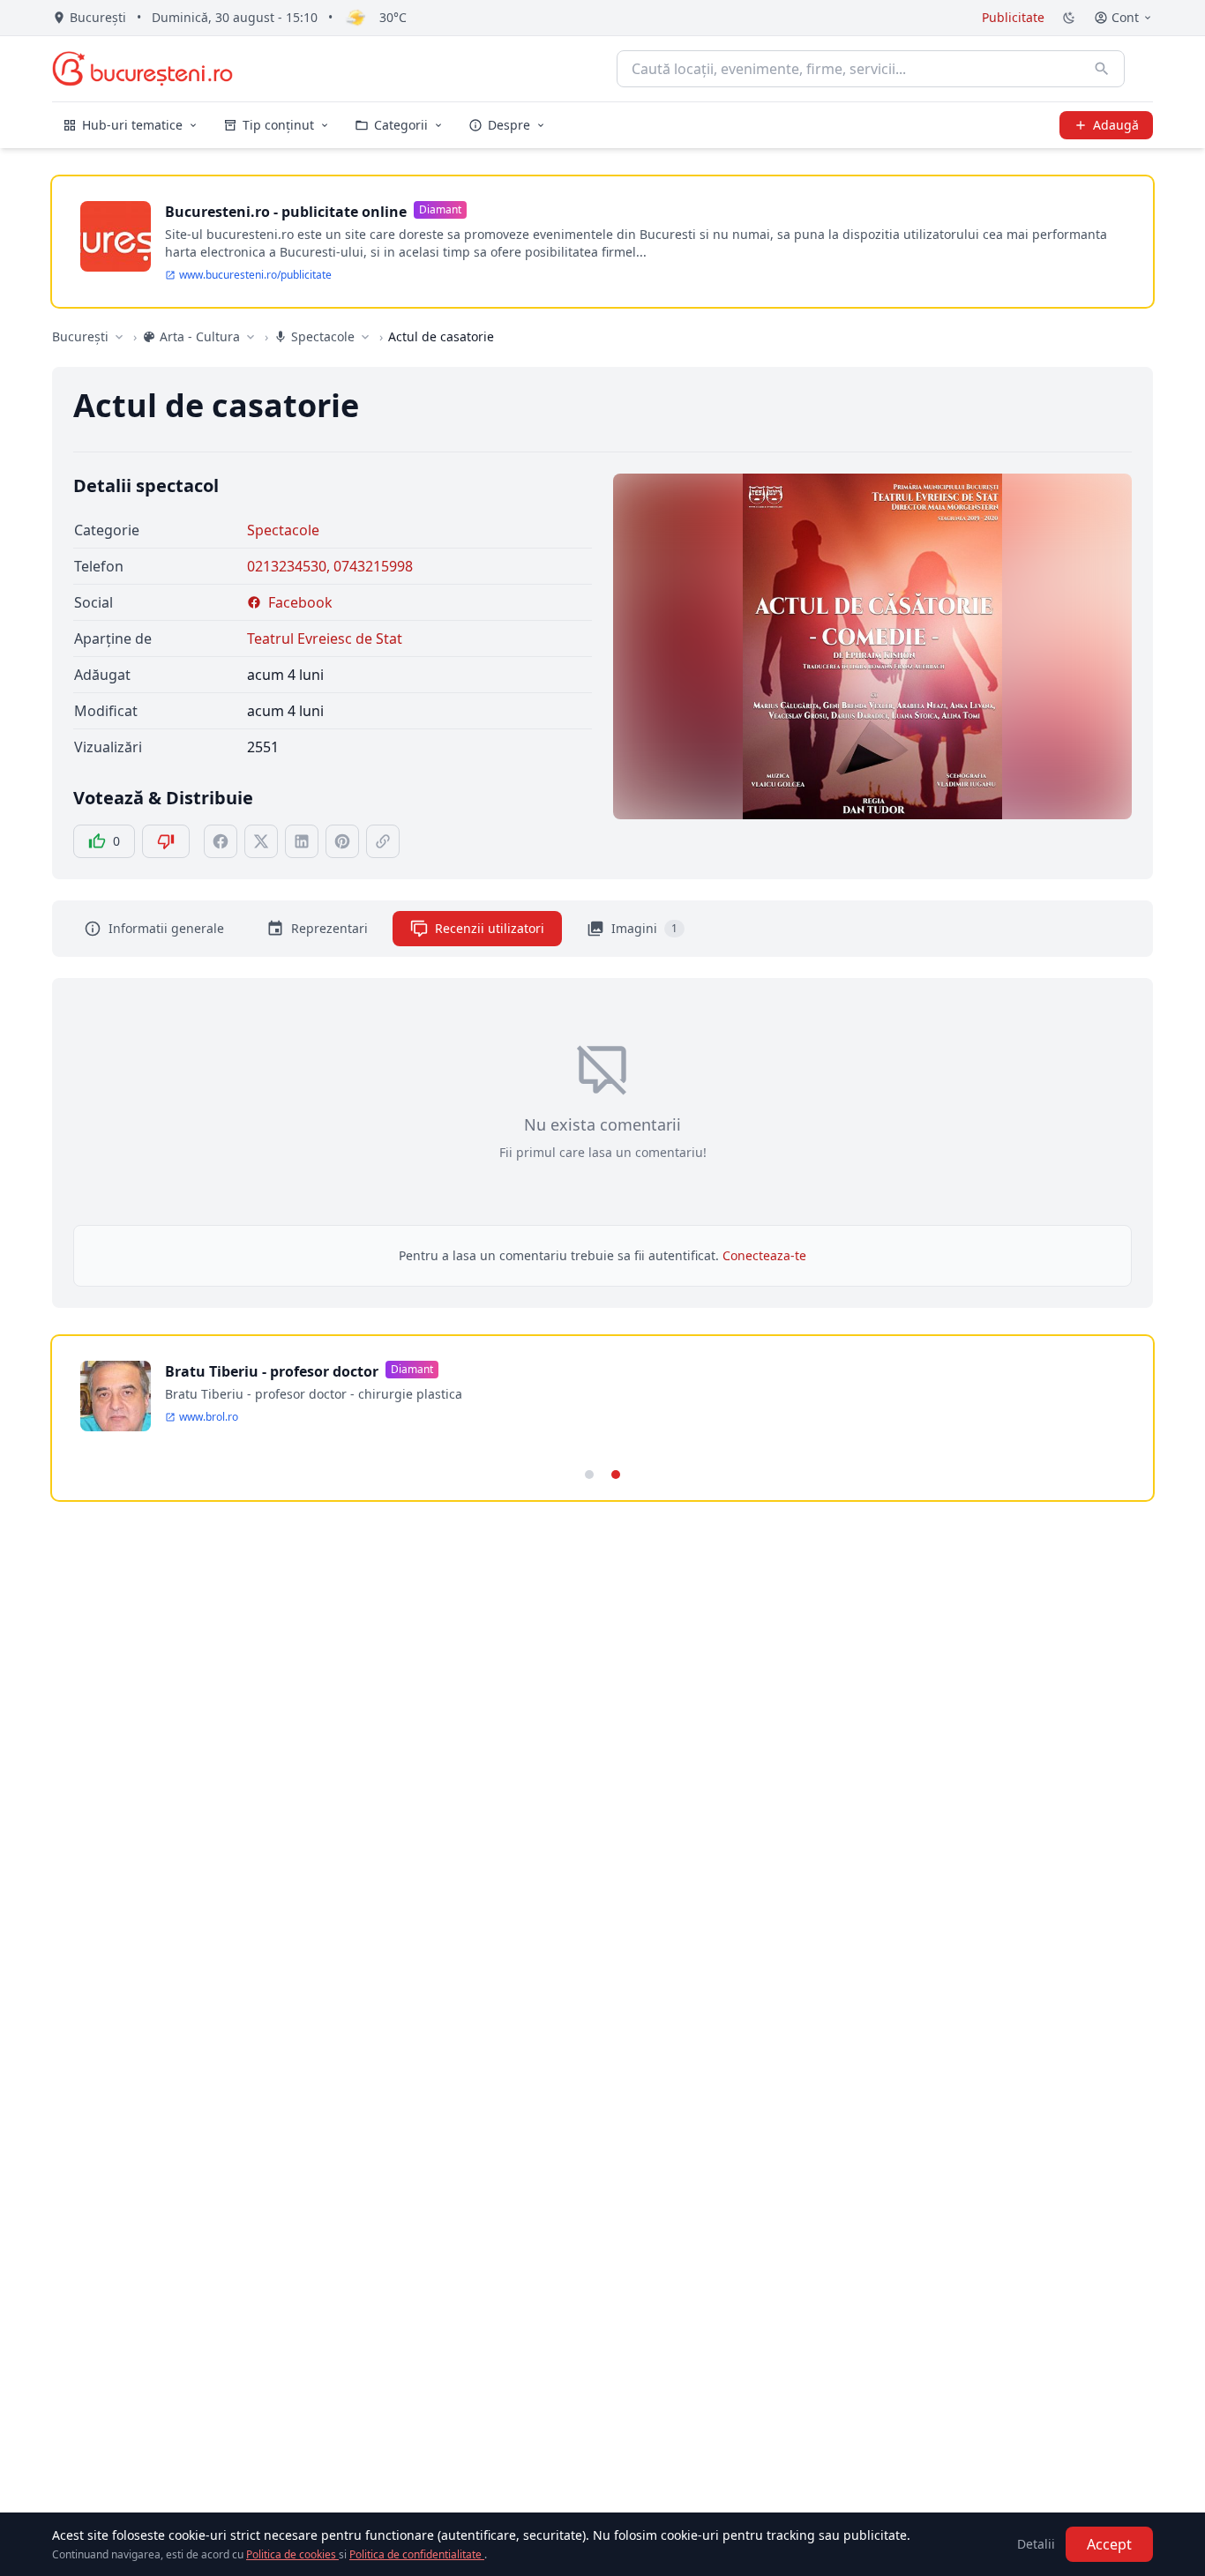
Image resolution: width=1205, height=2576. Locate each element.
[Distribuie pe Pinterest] (342, 841)
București (80, 336)
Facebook (300, 602)
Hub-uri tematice (132, 125)
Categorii (401, 125)
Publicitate (1013, 17)
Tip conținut (278, 125)
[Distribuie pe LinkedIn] (302, 841)
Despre (509, 125)
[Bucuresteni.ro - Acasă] (142, 69)
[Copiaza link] (383, 841)
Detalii (1036, 2544)
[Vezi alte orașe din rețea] (119, 337)
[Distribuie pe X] (261, 841)
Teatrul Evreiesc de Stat (325, 638)
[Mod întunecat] (1069, 18)
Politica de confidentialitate (417, 2554)
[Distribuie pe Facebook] (221, 841)
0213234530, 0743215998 (330, 566)
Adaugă (1116, 125)
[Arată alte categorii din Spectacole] (365, 337)
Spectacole (283, 530)
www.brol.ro (209, 1417)
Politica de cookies (292, 2554)
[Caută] (1102, 69)
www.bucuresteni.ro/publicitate (255, 275)
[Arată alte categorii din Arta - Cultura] (251, 337)
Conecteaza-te (764, 1255)
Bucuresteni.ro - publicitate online (286, 212)
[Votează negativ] (166, 841)
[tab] (589, 1475)
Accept (1109, 2544)
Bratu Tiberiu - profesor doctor (272, 1371)
